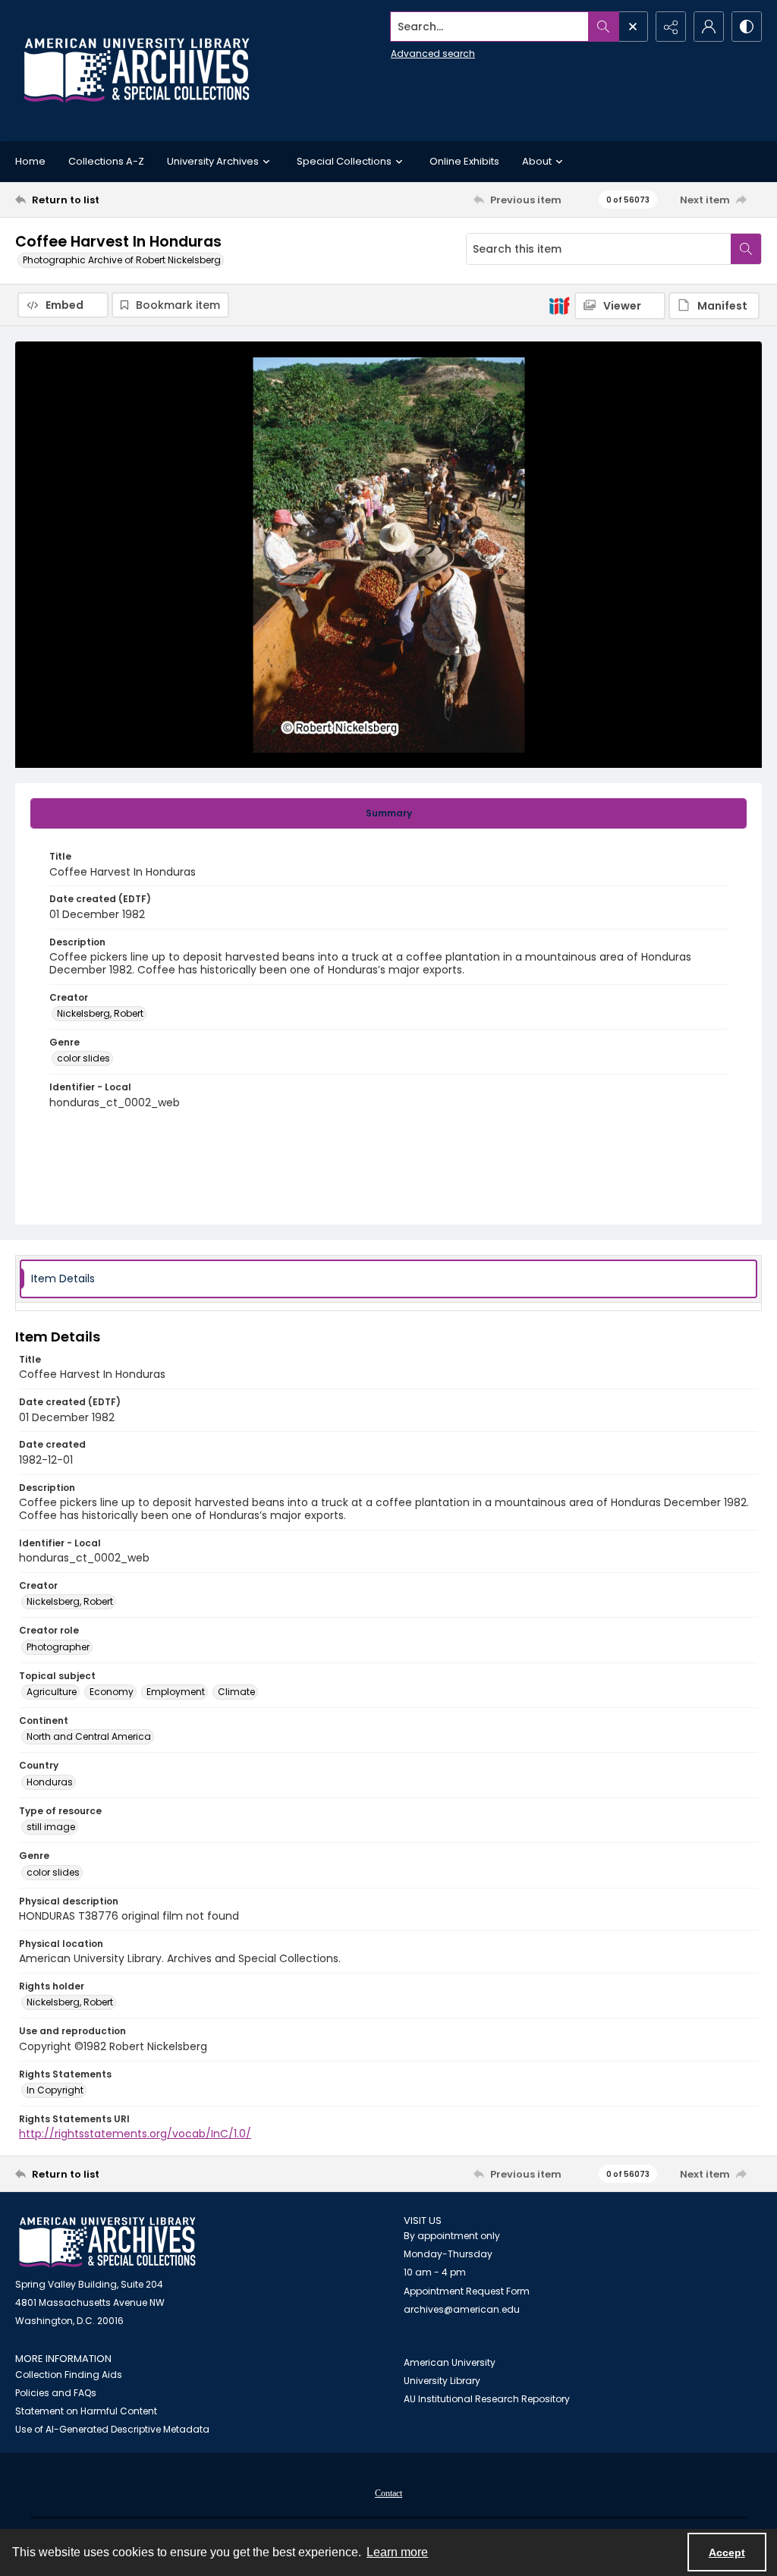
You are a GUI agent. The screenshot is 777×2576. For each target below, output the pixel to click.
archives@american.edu (462, 2309)
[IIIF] (559, 305)
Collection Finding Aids (69, 2375)
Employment (176, 1692)
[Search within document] (746, 249)
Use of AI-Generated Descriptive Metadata (112, 2429)
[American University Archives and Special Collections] (107, 2243)
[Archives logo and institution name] (137, 71)
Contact (388, 2493)
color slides (83, 1058)
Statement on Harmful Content (86, 2411)
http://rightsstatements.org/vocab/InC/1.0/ (135, 2134)
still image (51, 1827)
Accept (727, 2552)
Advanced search (433, 53)
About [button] (537, 161)
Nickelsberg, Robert (100, 1013)
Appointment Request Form (467, 2291)
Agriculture (52, 1692)
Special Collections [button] (344, 161)
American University (450, 2362)
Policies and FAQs (56, 2393)
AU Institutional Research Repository (487, 2399)
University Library (442, 2381)
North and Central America (89, 1736)
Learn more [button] (397, 2552)
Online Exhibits (464, 161)
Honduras (50, 1782)
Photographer (58, 1647)
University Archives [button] (213, 161)
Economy (112, 1692)
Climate (236, 1692)
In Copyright (55, 2090)
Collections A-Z (106, 161)
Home (30, 161)
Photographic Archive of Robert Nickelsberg (122, 260)
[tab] (388, 813)
